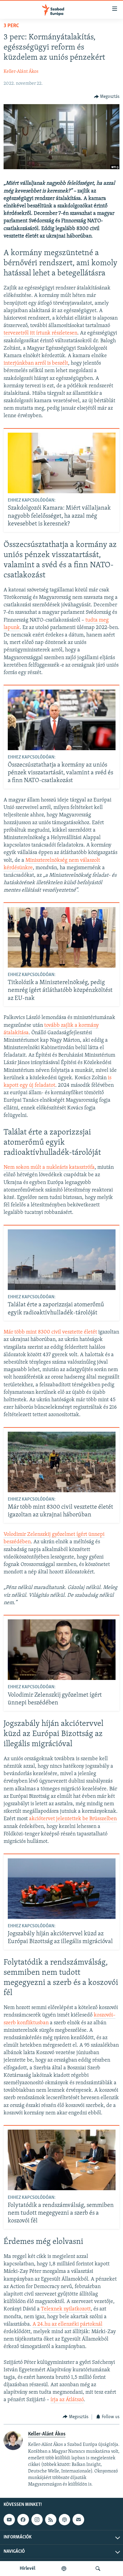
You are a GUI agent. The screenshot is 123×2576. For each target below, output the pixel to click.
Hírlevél (27, 2569)
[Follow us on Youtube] (9, 2520)
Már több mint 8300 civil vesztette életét (50, 1332)
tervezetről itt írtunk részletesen (40, 333)
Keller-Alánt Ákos (21, 72)
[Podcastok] (64, 2569)
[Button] (107, 97)
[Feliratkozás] (78, 2520)
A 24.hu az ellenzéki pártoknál (67, 2324)
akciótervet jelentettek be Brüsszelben (73, 1819)
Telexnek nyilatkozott (66, 2309)
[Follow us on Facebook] (23, 2520)
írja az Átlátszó (67, 2400)
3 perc (11, 26)
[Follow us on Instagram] (37, 2520)
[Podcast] (64, 2520)
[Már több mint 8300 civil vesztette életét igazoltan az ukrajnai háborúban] (62, 1462)
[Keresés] (98, 2569)
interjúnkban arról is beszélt (36, 363)
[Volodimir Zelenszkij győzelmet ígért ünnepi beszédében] (62, 1650)
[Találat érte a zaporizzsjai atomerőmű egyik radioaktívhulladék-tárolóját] (62, 1260)
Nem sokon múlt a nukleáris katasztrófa (49, 1168)
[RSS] (51, 2520)
